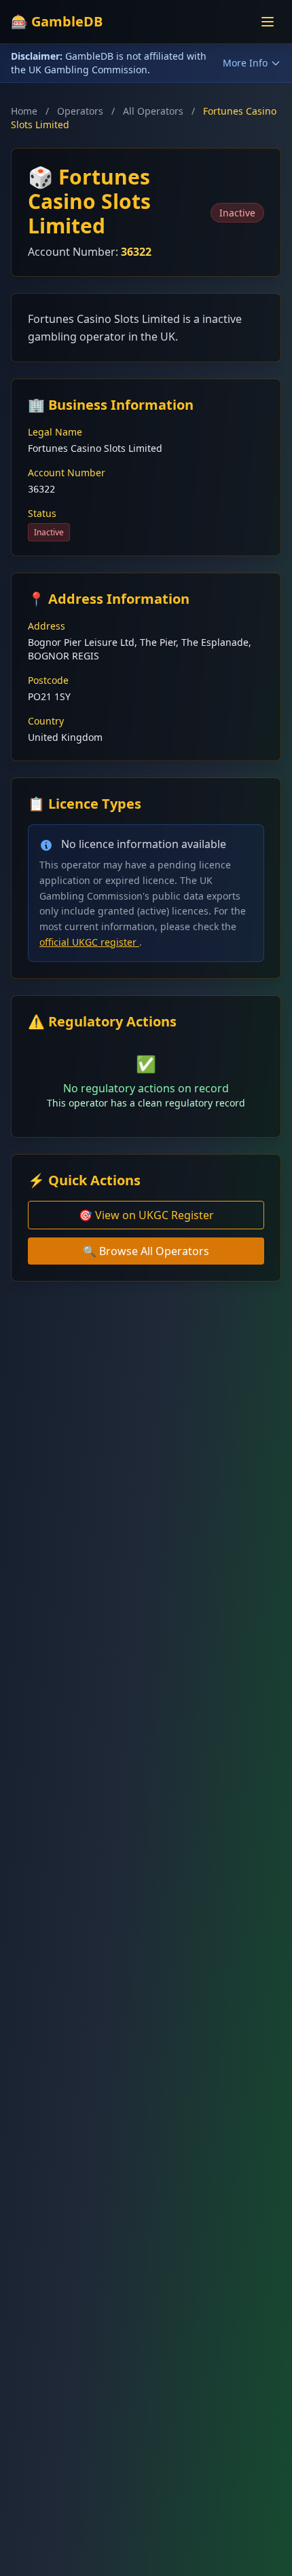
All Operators (153, 111)
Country (46, 721)
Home (24, 111)
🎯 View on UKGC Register (146, 1215)
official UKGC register (89, 942)
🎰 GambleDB (57, 21)
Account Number (67, 473)
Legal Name (55, 432)
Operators (80, 111)
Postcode (48, 680)
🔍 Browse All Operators (146, 1251)
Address (47, 626)
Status (42, 513)
